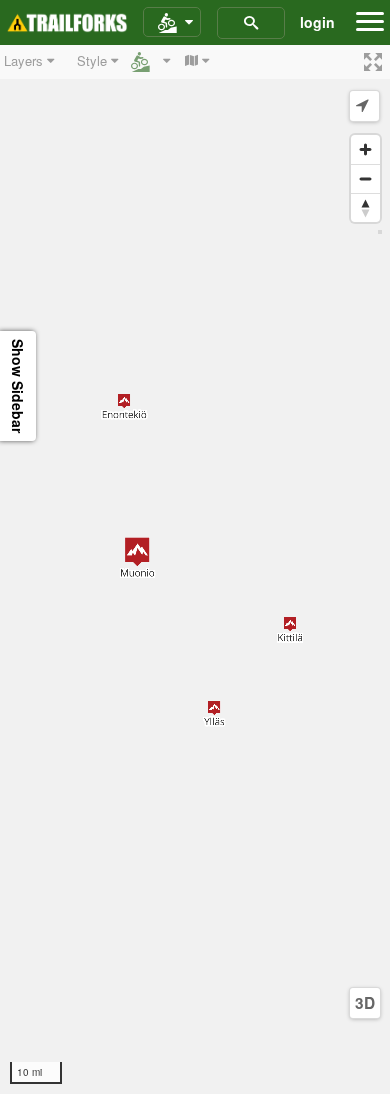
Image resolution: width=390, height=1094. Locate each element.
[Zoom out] (365, 178)
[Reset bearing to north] (365, 207)
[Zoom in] (365, 149)
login (317, 22)
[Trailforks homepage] (67, 23)
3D (365, 1003)
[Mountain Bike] (172, 23)
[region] (195, 569)
